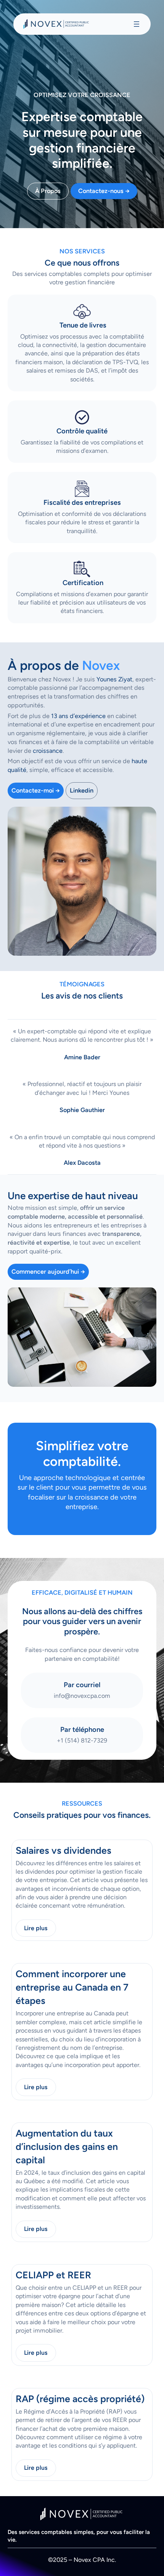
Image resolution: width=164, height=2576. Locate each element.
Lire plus (36, 1928)
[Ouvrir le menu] (137, 24)
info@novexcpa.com (82, 1696)
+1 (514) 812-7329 (82, 1740)
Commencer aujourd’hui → (48, 1272)
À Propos (48, 191)
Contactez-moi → (36, 790)
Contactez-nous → (104, 191)
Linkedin (82, 790)
